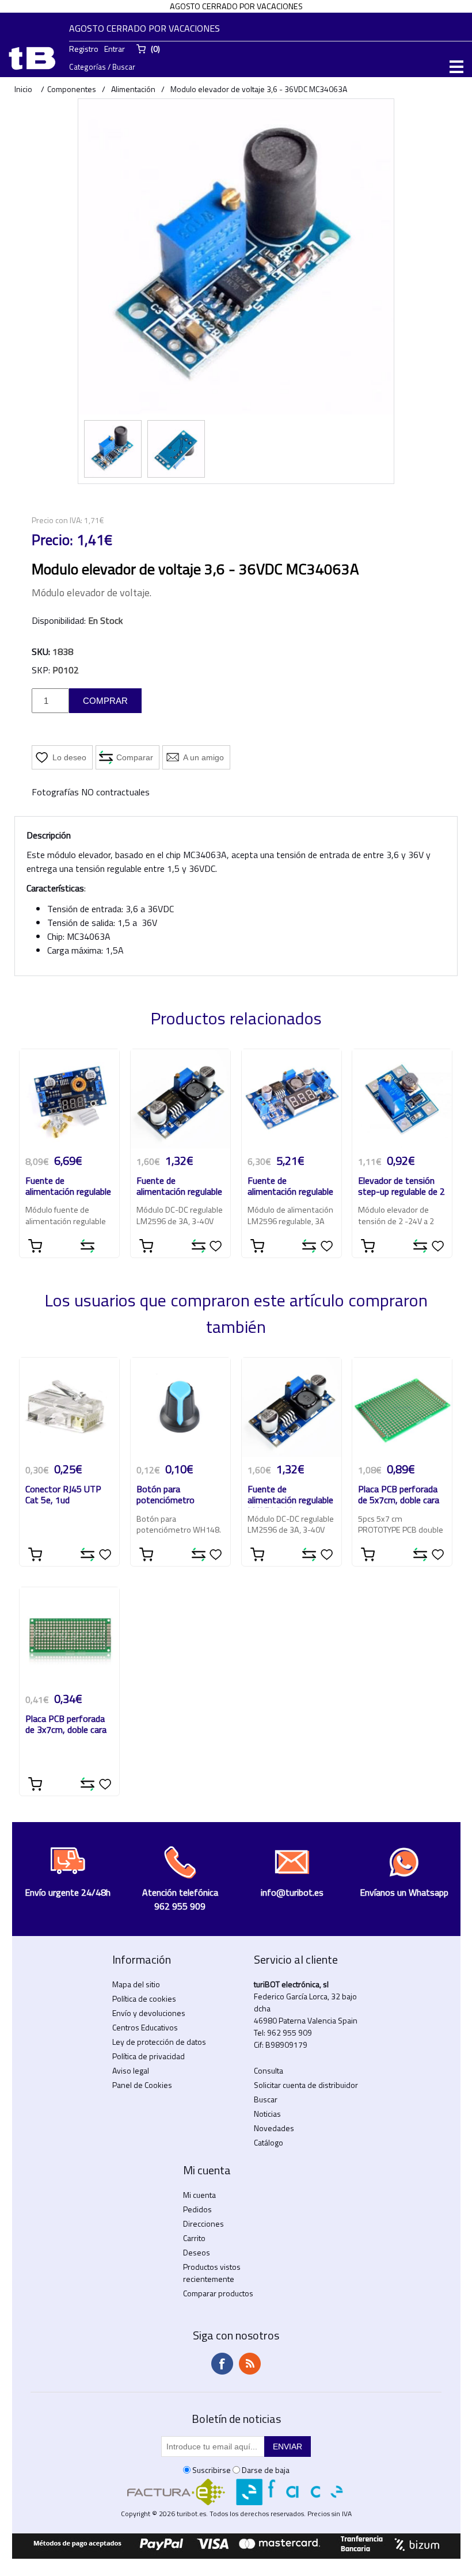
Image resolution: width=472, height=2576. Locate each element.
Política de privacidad (149, 2056)
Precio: (52, 540)
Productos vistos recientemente (212, 2273)
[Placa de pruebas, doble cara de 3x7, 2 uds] (69, 1637)
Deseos (197, 2252)
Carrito (194, 2238)
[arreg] (69, 1099)
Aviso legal (131, 2070)
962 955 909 (290, 2032)
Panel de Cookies (142, 2085)
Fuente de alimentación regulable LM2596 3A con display (290, 1187)
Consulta (269, 2070)
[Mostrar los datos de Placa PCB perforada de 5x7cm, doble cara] (402, 1407)
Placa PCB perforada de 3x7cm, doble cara (66, 1725)
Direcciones (203, 2223)
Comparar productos (218, 2293)
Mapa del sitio (136, 1984)
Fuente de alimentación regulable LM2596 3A (179, 1187)
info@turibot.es (292, 1892)
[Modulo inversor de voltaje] (113, 449)
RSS (250, 2364)
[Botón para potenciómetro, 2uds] (180, 1407)
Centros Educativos (145, 2027)
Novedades (274, 2128)
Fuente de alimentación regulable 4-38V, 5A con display (68, 1187)
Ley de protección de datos (159, 2042)
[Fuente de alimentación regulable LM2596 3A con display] (292, 1099)
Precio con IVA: (57, 520)
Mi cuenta (199, 2195)
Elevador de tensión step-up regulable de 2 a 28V (401, 1187)
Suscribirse (212, 2470)
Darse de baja (266, 2470)
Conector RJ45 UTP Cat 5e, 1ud (63, 1495)
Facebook (222, 2364)
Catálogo (269, 2142)
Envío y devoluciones (149, 2013)
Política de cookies (144, 1998)
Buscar (266, 2099)
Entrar (115, 49)
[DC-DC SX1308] (402, 1099)
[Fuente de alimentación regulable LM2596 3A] (180, 1099)
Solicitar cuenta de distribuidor (306, 2085)
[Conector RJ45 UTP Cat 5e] (69, 1407)
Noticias (267, 2114)
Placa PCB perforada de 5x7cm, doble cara (399, 1495)
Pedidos (197, 2209)
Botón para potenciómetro (165, 1495)
